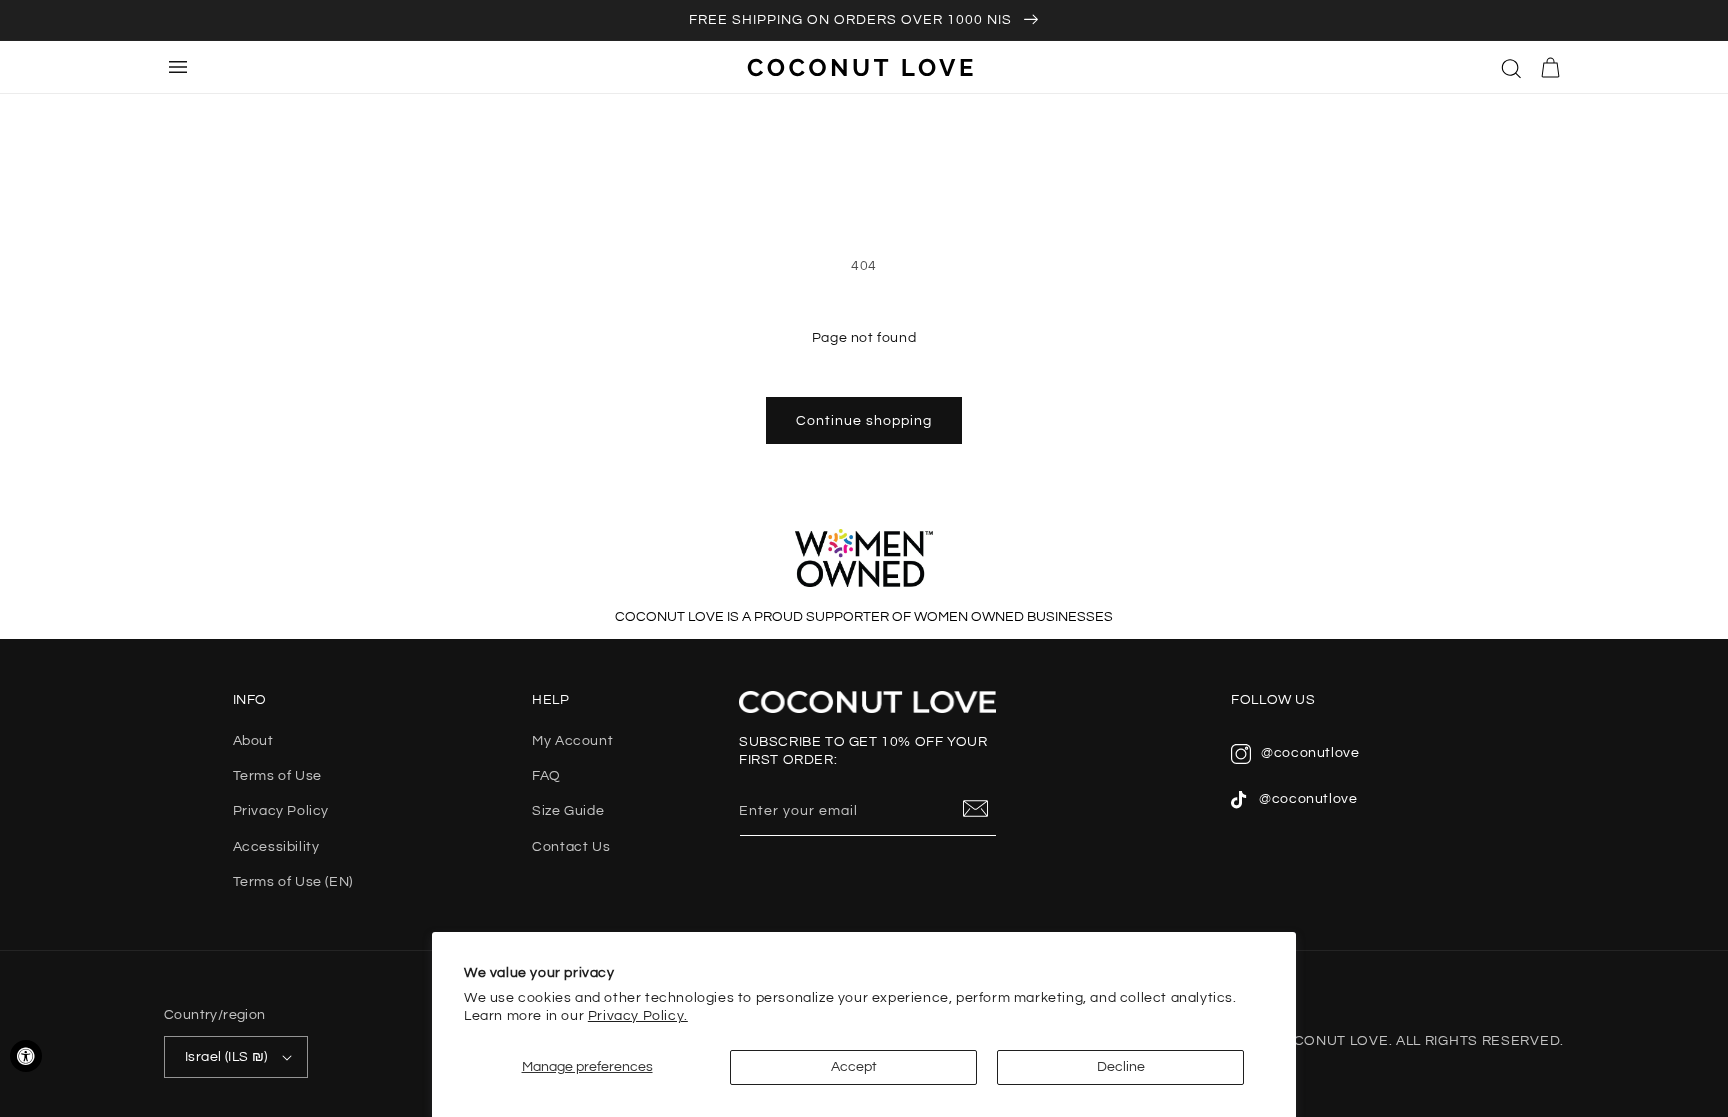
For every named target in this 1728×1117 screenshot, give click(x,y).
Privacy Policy (281, 811)
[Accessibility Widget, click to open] (26, 1056)
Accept (854, 1067)
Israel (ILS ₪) (226, 1057)
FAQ (546, 776)
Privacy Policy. (638, 1016)
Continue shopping (864, 421)
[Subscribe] (976, 810)
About (253, 741)
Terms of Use (277, 776)
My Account (572, 741)
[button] (1512, 67)
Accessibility (276, 847)
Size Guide (568, 811)
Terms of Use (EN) (293, 882)
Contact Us (571, 847)
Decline (1121, 1067)
